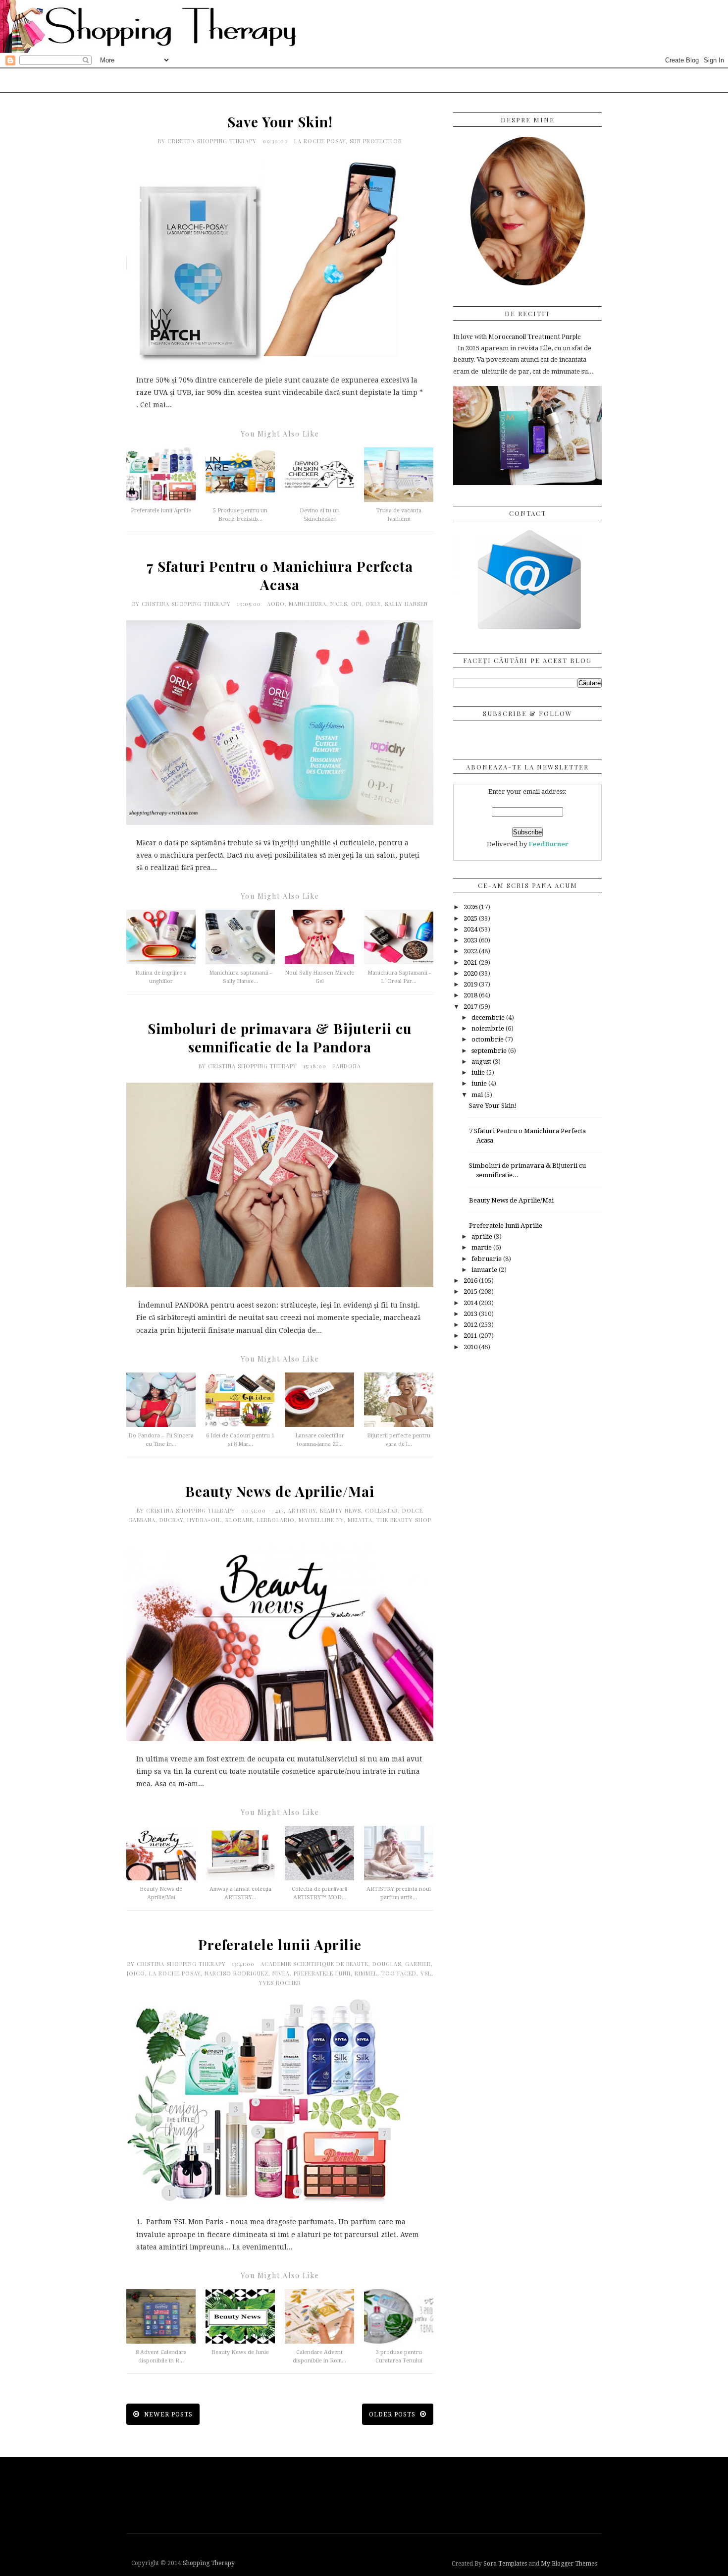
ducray (171, 1520)
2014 (471, 1303)
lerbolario (276, 1520)
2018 (471, 995)
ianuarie (485, 1270)
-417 (278, 1510)
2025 (471, 918)
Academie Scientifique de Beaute (314, 1964)
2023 (471, 940)
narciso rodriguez (236, 1973)
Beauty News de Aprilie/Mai (280, 1491)
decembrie (489, 1017)
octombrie (488, 1039)
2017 (471, 1007)
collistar (382, 1510)
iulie (479, 1072)
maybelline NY (321, 1520)
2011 (471, 1336)
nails (339, 604)
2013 (471, 1314)
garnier (418, 1964)
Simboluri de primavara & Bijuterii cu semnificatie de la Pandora (280, 1038)
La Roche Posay (320, 141)
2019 (471, 984)
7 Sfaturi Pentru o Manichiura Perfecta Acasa (280, 575)
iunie (480, 1083)
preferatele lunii (322, 1973)
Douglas (387, 1964)
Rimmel (366, 1973)
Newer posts (167, 2414)
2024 (471, 929)
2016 (471, 1281)
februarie (487, 1259)
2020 (471, 973)
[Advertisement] (366, 2494)
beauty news (340, 1510)
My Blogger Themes (569, 2564)
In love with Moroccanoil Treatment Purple (517, 336)
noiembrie (489, 1028)
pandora (347, 1066)
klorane (239, 1520)
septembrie (490, 1051)
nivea (281, 1973)
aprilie (483, 1236)
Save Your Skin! (280, 122)
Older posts (393, 2414)
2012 (471, 1325)
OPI (356, 604)
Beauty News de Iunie (240, 2352)
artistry (302, 1510)
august (482, 1062)
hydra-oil (204, 1520)
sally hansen (406, 604)
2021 (471, 962)
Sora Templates (505, 2564)
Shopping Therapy (209, 2563)
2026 (471, 907)
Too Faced (399, 1973)
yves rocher (280, 1983)
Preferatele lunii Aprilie (161, 511)
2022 (471, 951)
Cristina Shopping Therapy (213, 141)
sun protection (376, 141)
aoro (276, 604)
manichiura (308, 604)
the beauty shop (404, 1520)
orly (373, 604)
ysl (426, 1973)
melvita (360, 1520)
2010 (471, 1347)
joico (136, 1973)
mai (478, 1095)
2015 (471, 1291)
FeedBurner (548, 844)
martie (482, 1247)
